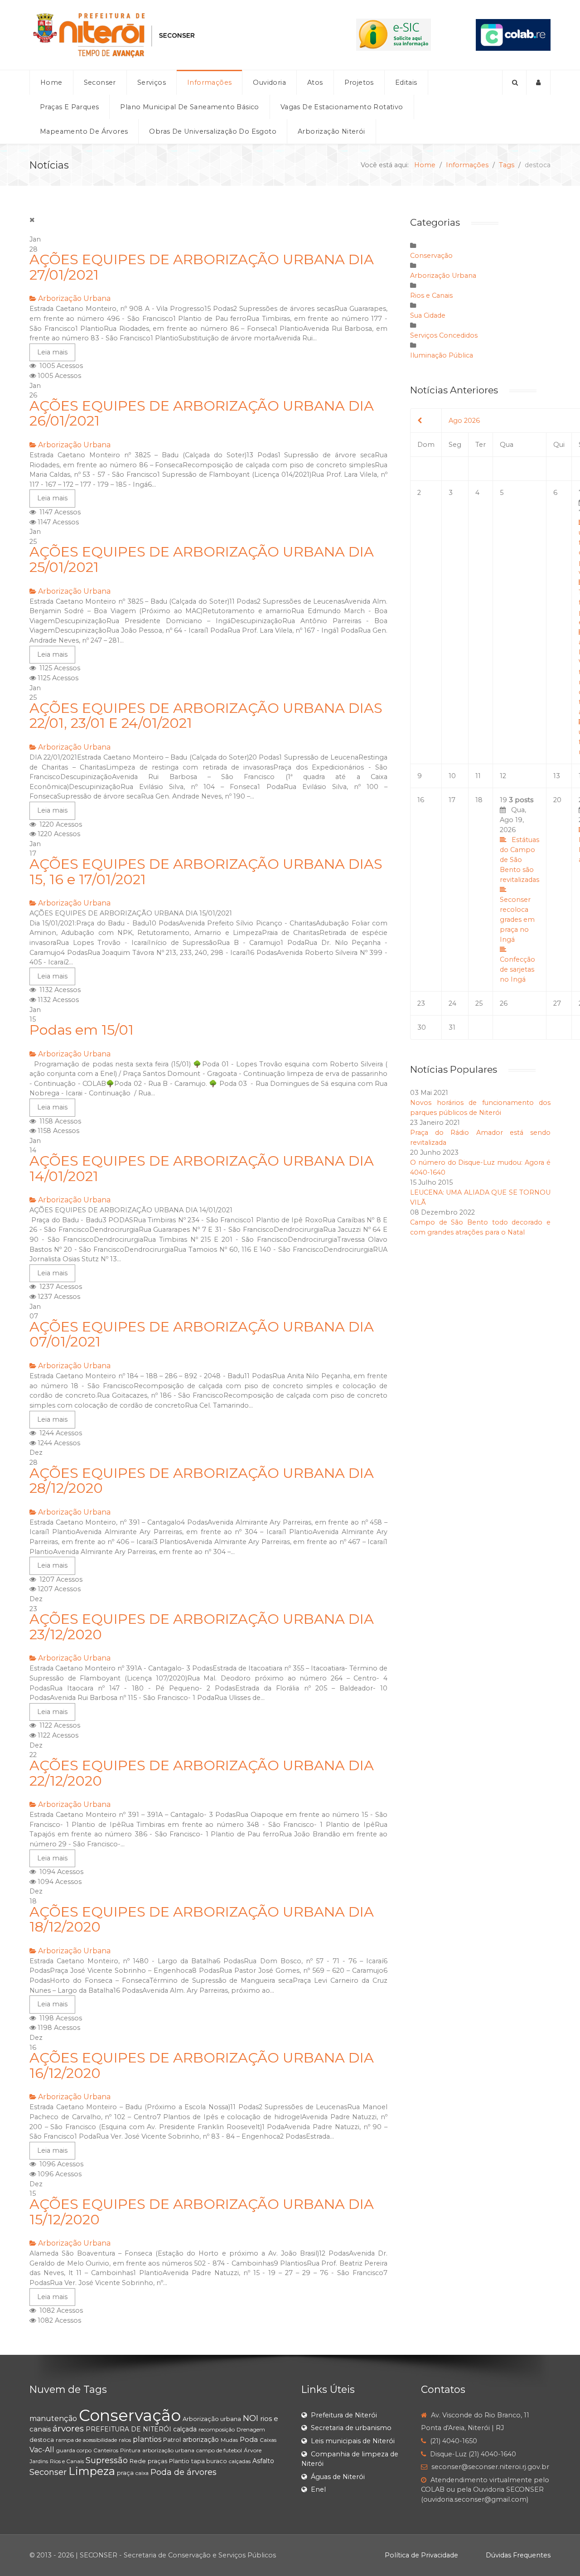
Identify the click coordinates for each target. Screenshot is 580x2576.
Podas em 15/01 (82, 1030)
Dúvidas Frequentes (518, 2555)
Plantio (179, 2461)
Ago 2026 (464, 421)
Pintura (130, 2450)
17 (452, 800)
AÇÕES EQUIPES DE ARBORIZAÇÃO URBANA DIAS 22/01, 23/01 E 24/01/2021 (206, 716)
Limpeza (92, 2471)
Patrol (172, 2440)
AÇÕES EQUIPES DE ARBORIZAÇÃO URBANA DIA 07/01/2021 (202, 1334)
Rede (138, 2461)
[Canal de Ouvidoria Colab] (513, 34)
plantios (147, 2439)
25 (479, 1003)
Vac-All (42, 2450)
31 (452, 1027)
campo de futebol (219, 2450)
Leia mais (52, 352)
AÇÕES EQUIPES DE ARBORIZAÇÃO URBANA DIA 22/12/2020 (202, 1773)
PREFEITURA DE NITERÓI (128, 2429)
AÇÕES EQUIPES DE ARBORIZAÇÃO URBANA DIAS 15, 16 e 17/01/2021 (206, 872)
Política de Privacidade (421, 2555)
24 (452, 1003)
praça (125, 2473)
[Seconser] (170, 35)
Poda (249, 2439)
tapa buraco (209, 2461)
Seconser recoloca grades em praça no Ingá (517, 920)
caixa (142, 2473)
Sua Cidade (428, 315)
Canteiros (106, 2450)
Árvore (253, 2450)
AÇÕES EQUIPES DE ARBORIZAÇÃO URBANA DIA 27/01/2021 (202, 267)
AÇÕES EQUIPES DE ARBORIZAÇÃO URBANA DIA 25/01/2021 (202, 559)
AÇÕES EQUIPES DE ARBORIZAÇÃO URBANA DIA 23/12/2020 (202, 1627)
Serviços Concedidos (444, 335)
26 (504, 1003)
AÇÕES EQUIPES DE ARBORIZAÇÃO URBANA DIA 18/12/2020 (202, 1920)
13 (557, 776)
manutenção (53, 2419)
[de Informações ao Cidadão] (394, 34)
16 (421, 800)
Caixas (268, 2440)
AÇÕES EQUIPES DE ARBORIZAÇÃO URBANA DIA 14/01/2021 (202, 1169)
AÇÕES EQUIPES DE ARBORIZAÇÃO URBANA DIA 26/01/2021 (202, 414)
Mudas (229, 2440)
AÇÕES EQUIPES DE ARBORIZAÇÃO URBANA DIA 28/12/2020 (202, 1481)
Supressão (107, 2460)
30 (422, 1027)
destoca (42, 2440)
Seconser (48, 2472)
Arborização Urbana (74, 298)
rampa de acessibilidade (86, 2440)
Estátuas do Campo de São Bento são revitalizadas (520, 860)
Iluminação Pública (442, 355)
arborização (201, 2440)
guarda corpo (74, 2450)
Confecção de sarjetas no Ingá (517, 969)
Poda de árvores (184, 2472)
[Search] (514, 82)
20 (557, 800)
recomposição (217, 2429)
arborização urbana (168, 2450)
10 (452, 776)
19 (520, 890)
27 (557, 1003)
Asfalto (263, 2461)
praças (157, 2461)
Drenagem (251, 2429)
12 (503, 776)
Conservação (431, 256)
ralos (125, 2440)
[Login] (539, 82)
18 (479, 800)
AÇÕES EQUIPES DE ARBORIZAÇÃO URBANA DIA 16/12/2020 (202, 2065)
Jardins (39, 2461)
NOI (251, 2418)
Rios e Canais (431, 295)
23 (421, 1003)
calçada (185, 2429)
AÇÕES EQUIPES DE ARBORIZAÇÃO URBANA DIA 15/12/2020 (202, 2212)
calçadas (240, 2461)
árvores (68, 2428)
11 (478, 776)
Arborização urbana (212, 2419)
